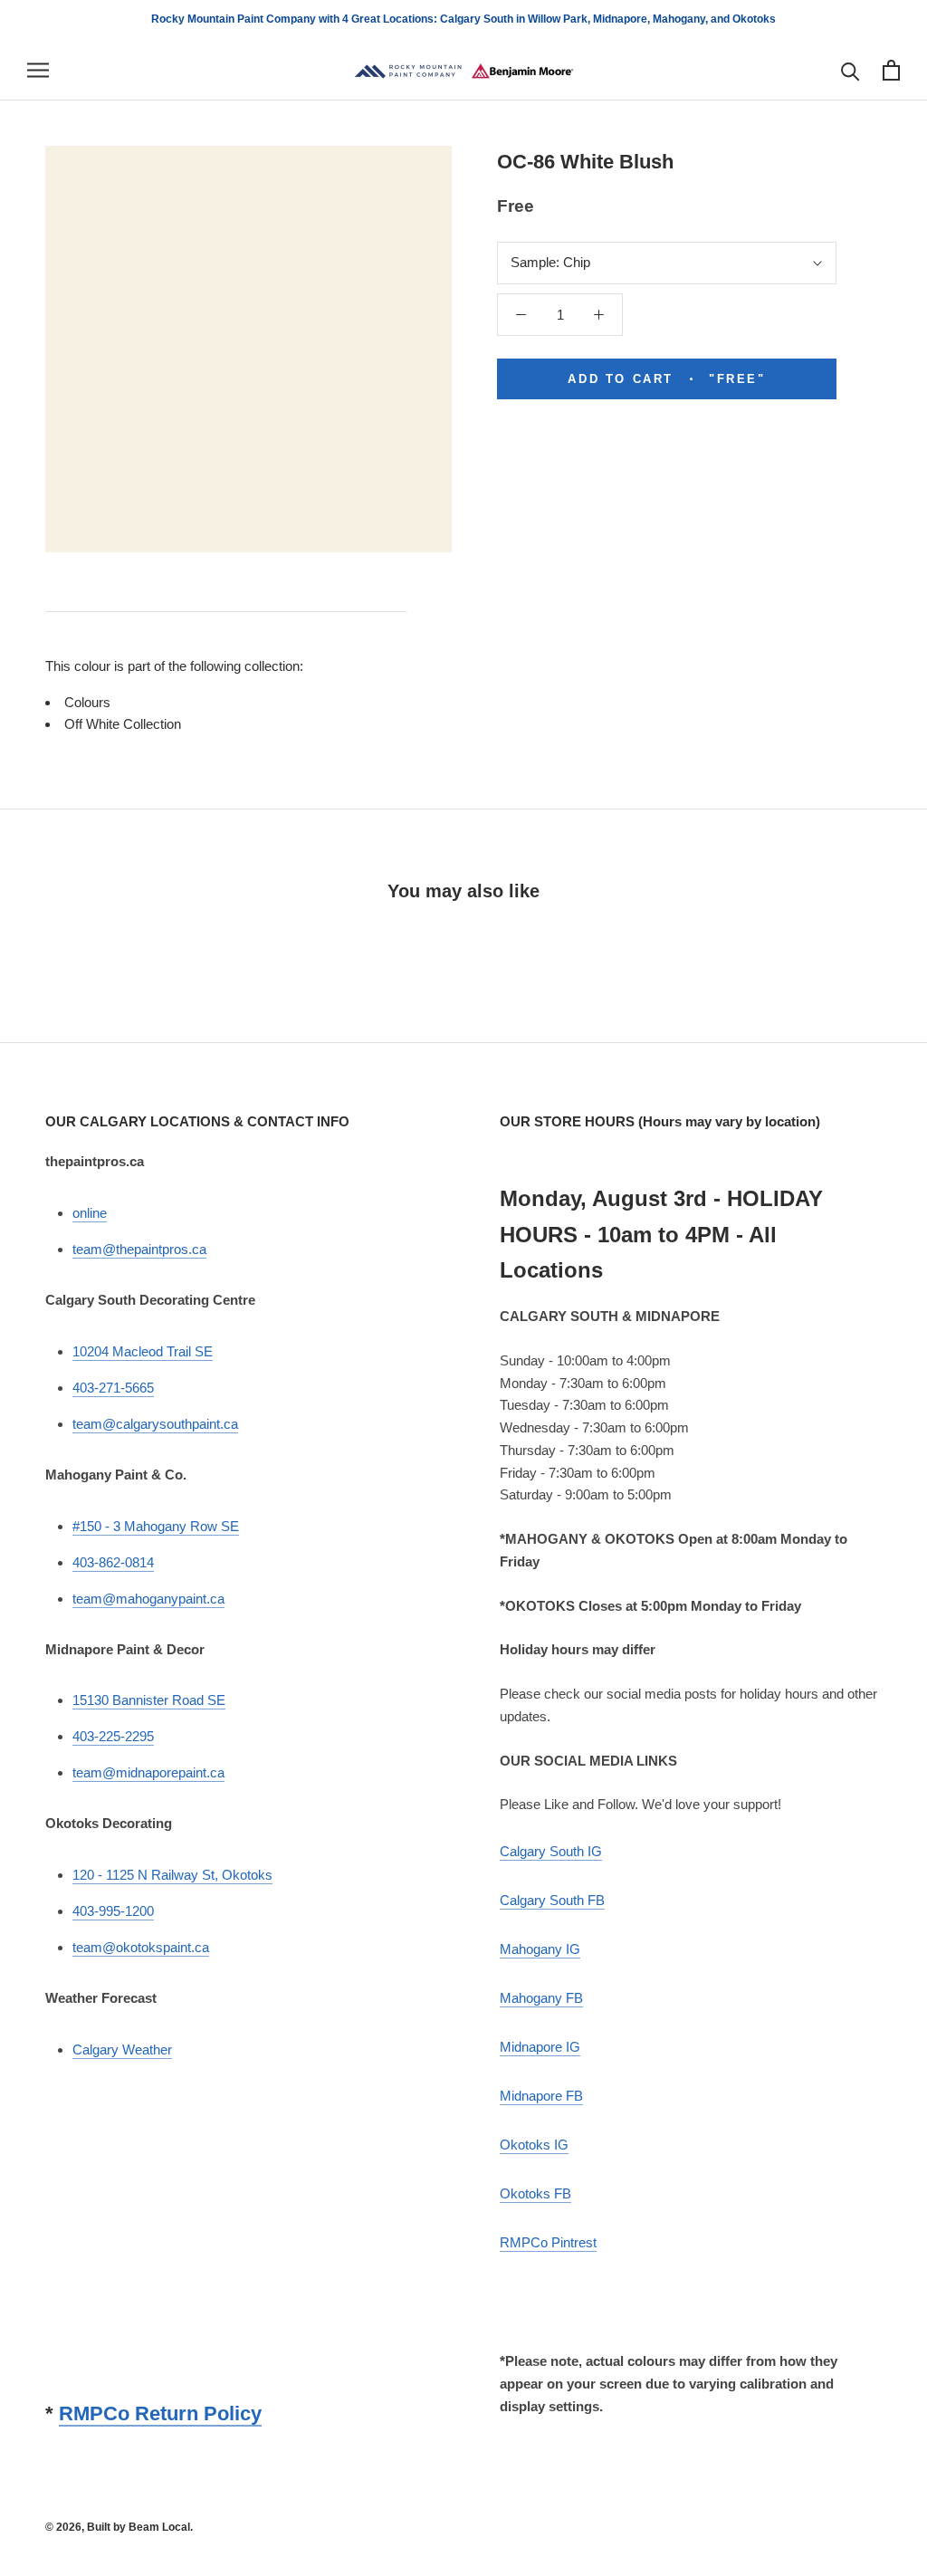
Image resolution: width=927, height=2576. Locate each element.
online (90, 1213)
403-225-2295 (113, 1736)
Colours (87, 702)
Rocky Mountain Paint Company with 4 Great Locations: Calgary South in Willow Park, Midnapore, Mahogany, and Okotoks (463, 19)
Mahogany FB (541, 1998)
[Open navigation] (38, 71)
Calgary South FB (552, 1900)
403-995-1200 (113, 1911)
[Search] (851, 70)
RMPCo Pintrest (548, 2242)
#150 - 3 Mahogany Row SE (156, 1526)
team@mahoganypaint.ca (148, 1599)
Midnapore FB (541, 2096)
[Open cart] (891, 70)
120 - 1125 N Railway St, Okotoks (172, 1875)
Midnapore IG (540, 2047)
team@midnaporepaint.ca (148, 1772)
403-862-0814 (113, 1562)
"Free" (666, 379)
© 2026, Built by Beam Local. (119, 2527)
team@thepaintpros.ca (139, 1249)
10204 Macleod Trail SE (143, 1351)
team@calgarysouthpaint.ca (155, 1424)
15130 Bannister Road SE (149, 1700)
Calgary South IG (551, 1851)
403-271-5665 (113, 1388)
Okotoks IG (534, 2145)
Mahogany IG (540, 1949)
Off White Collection (123, 724)
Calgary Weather (122, 2049)
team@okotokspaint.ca (141, 1947)
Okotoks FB (535, 2193)
